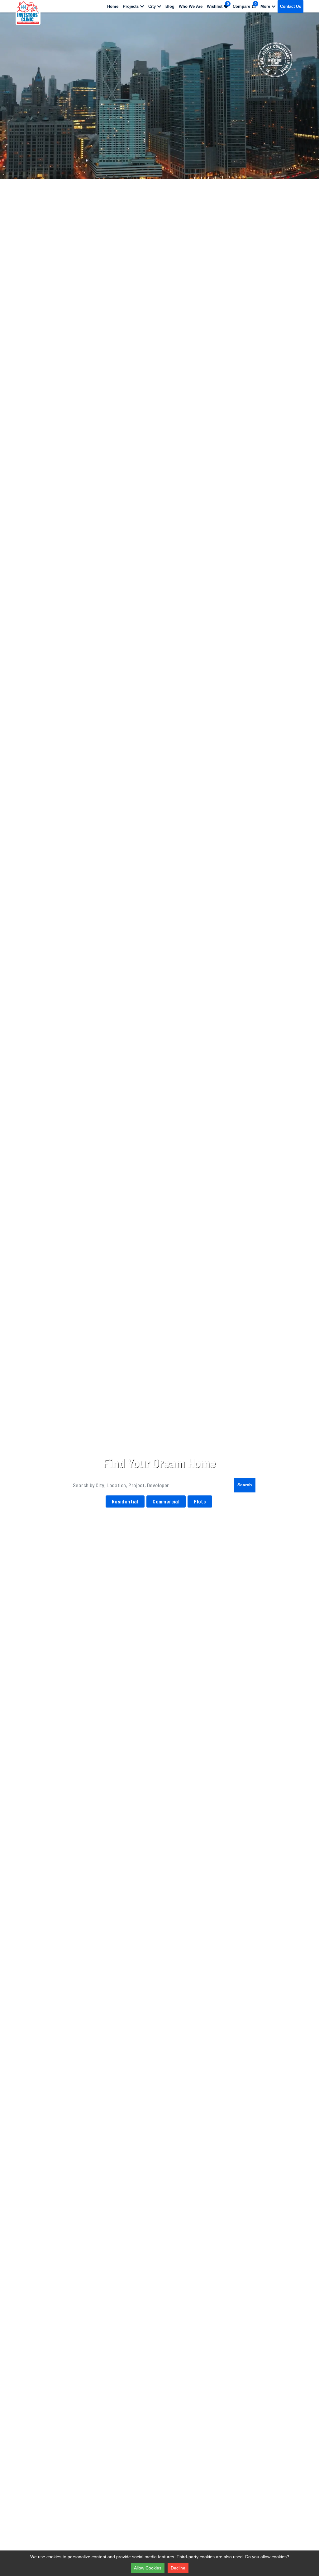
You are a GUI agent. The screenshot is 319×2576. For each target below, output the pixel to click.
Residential (125, 1501)
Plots (200, 1501)
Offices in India (231, 1528)
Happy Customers (84, 1528)
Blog (170, 6)
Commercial (166, 1501)
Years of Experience (36, 1528)
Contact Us (290, 6)
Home (113, 6)
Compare (245, 5)
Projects (131, 6)
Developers (128, 1528)
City (152, 6)
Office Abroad (280, 1528)
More (265, 6)
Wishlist (218, 5)
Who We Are (191, 6)
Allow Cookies (148, 2568)
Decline (178, 2568)
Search (245, 1485)
